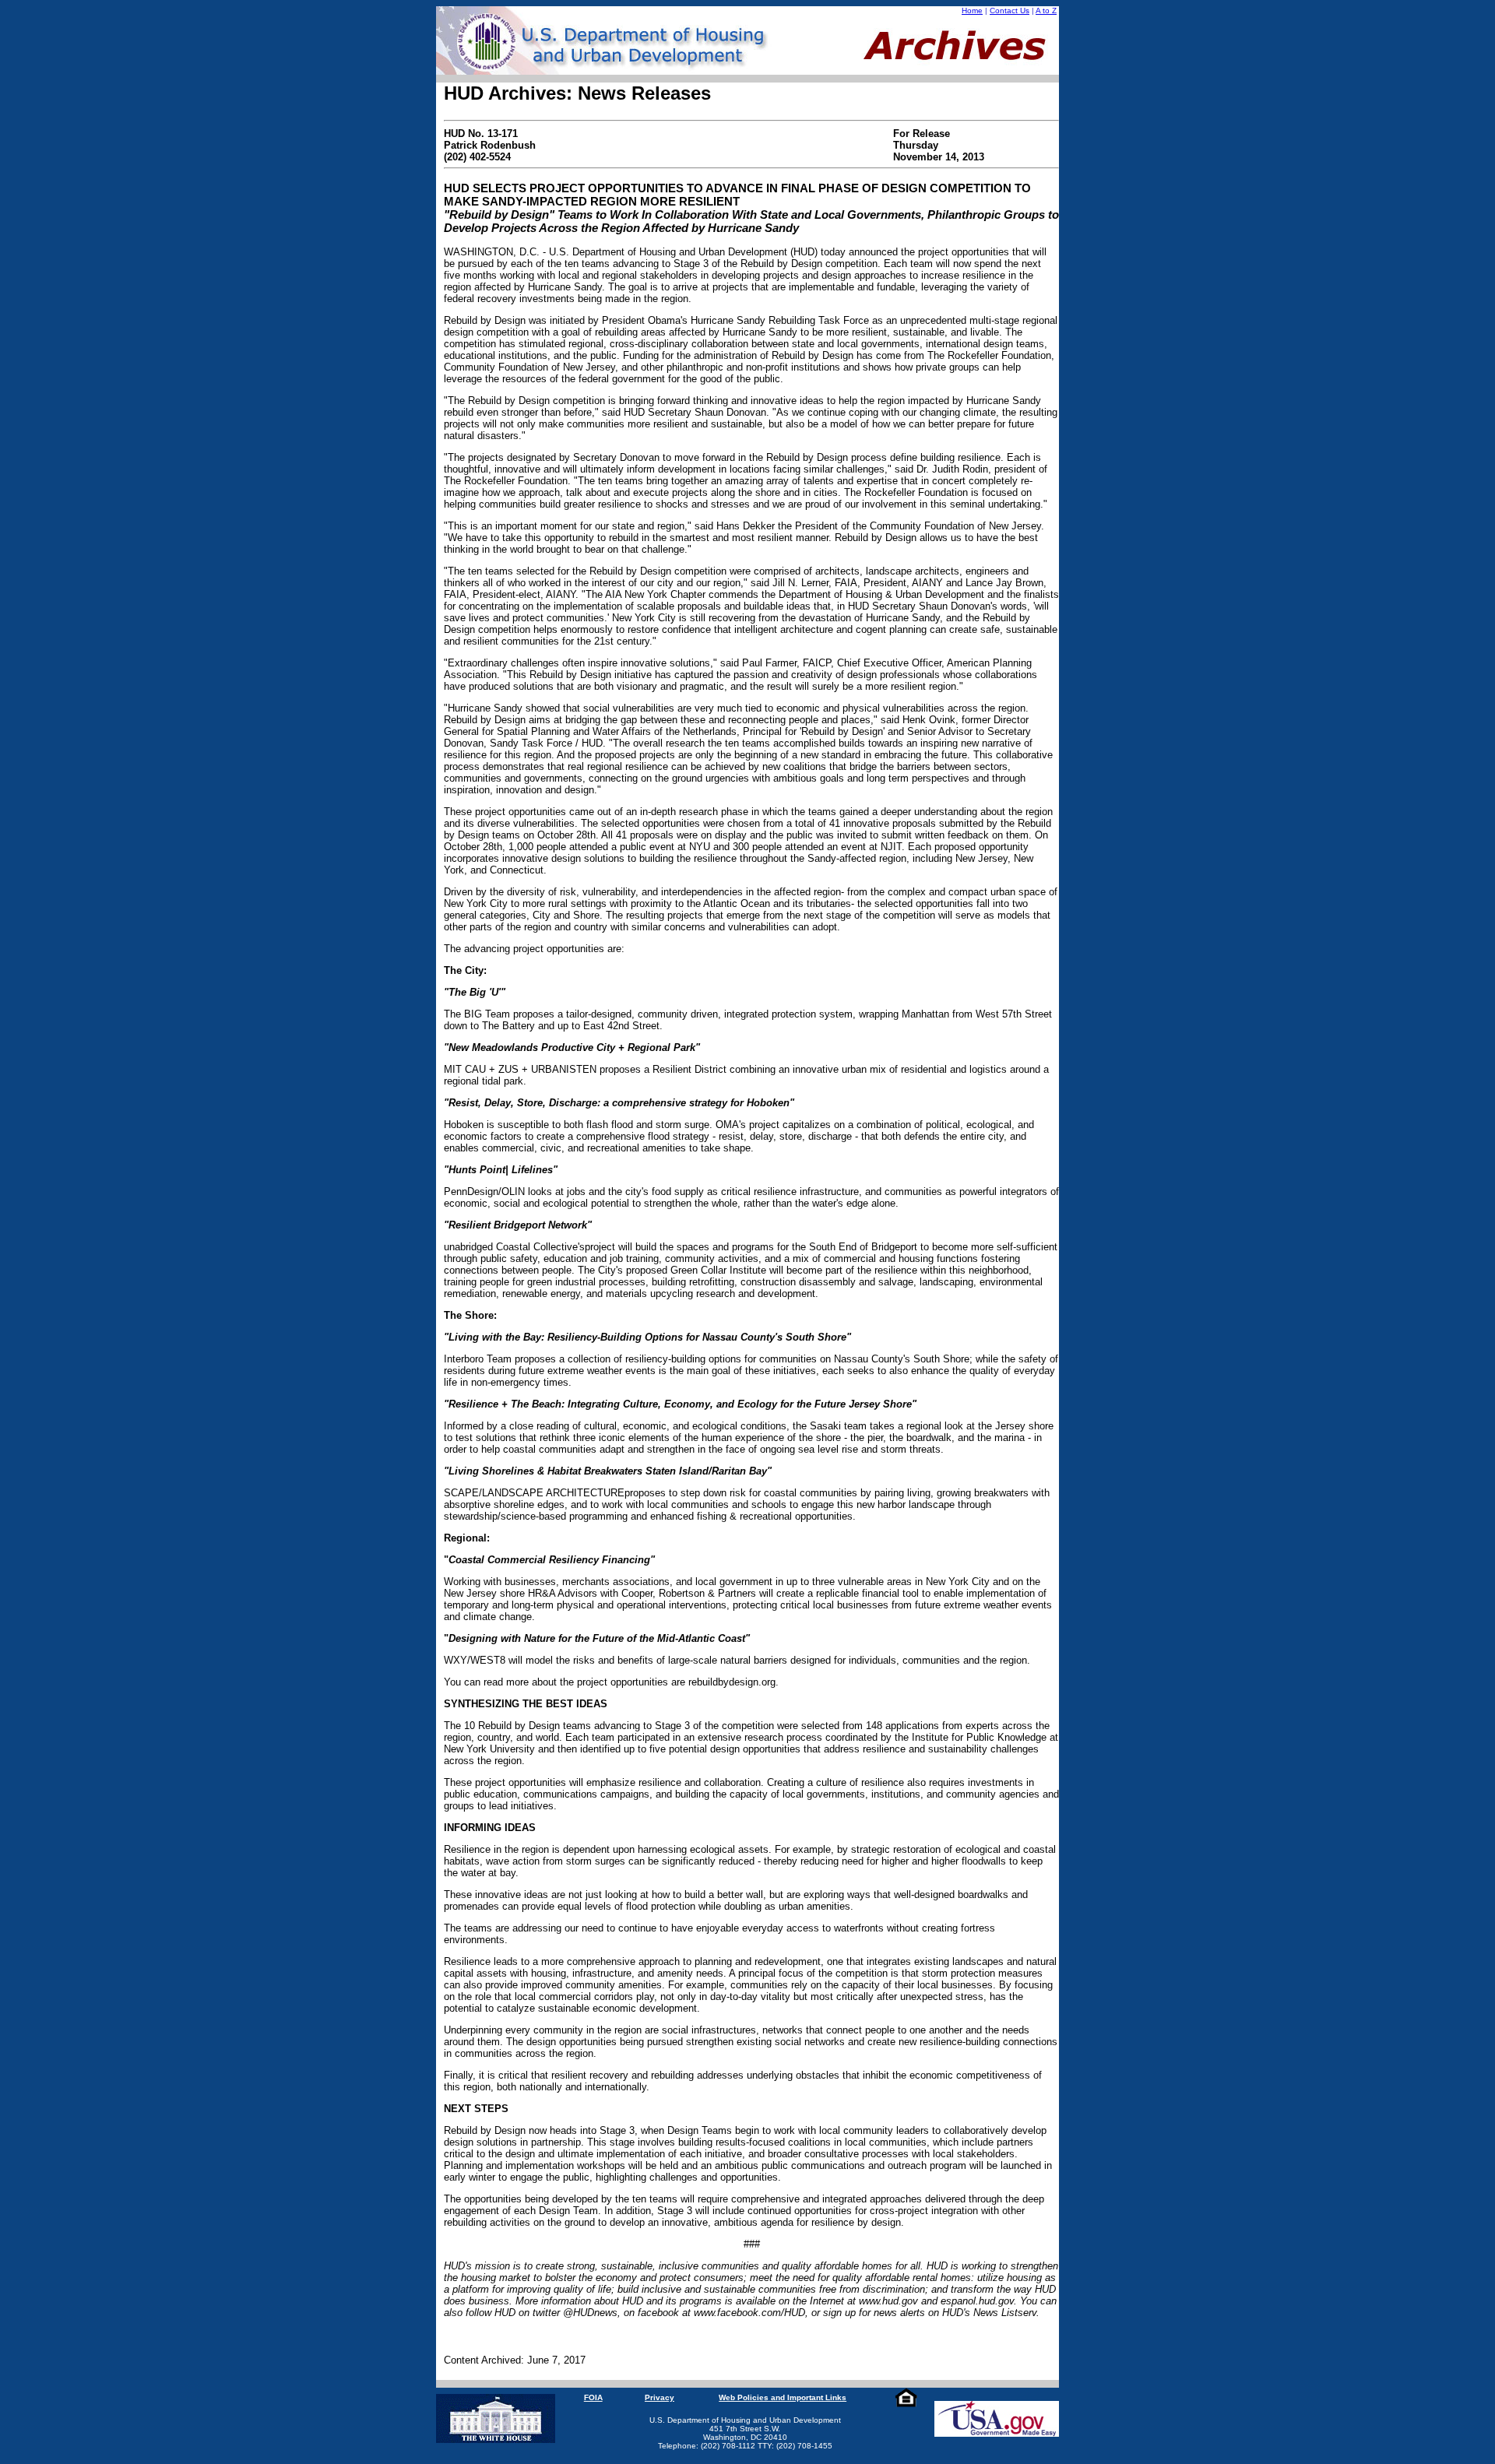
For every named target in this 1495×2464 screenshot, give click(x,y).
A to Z (1046, 11)
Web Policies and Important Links (783, 2397)
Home (972, 11)
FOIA (593, 2397)
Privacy (660, 2397)
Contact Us (1010, 11)
